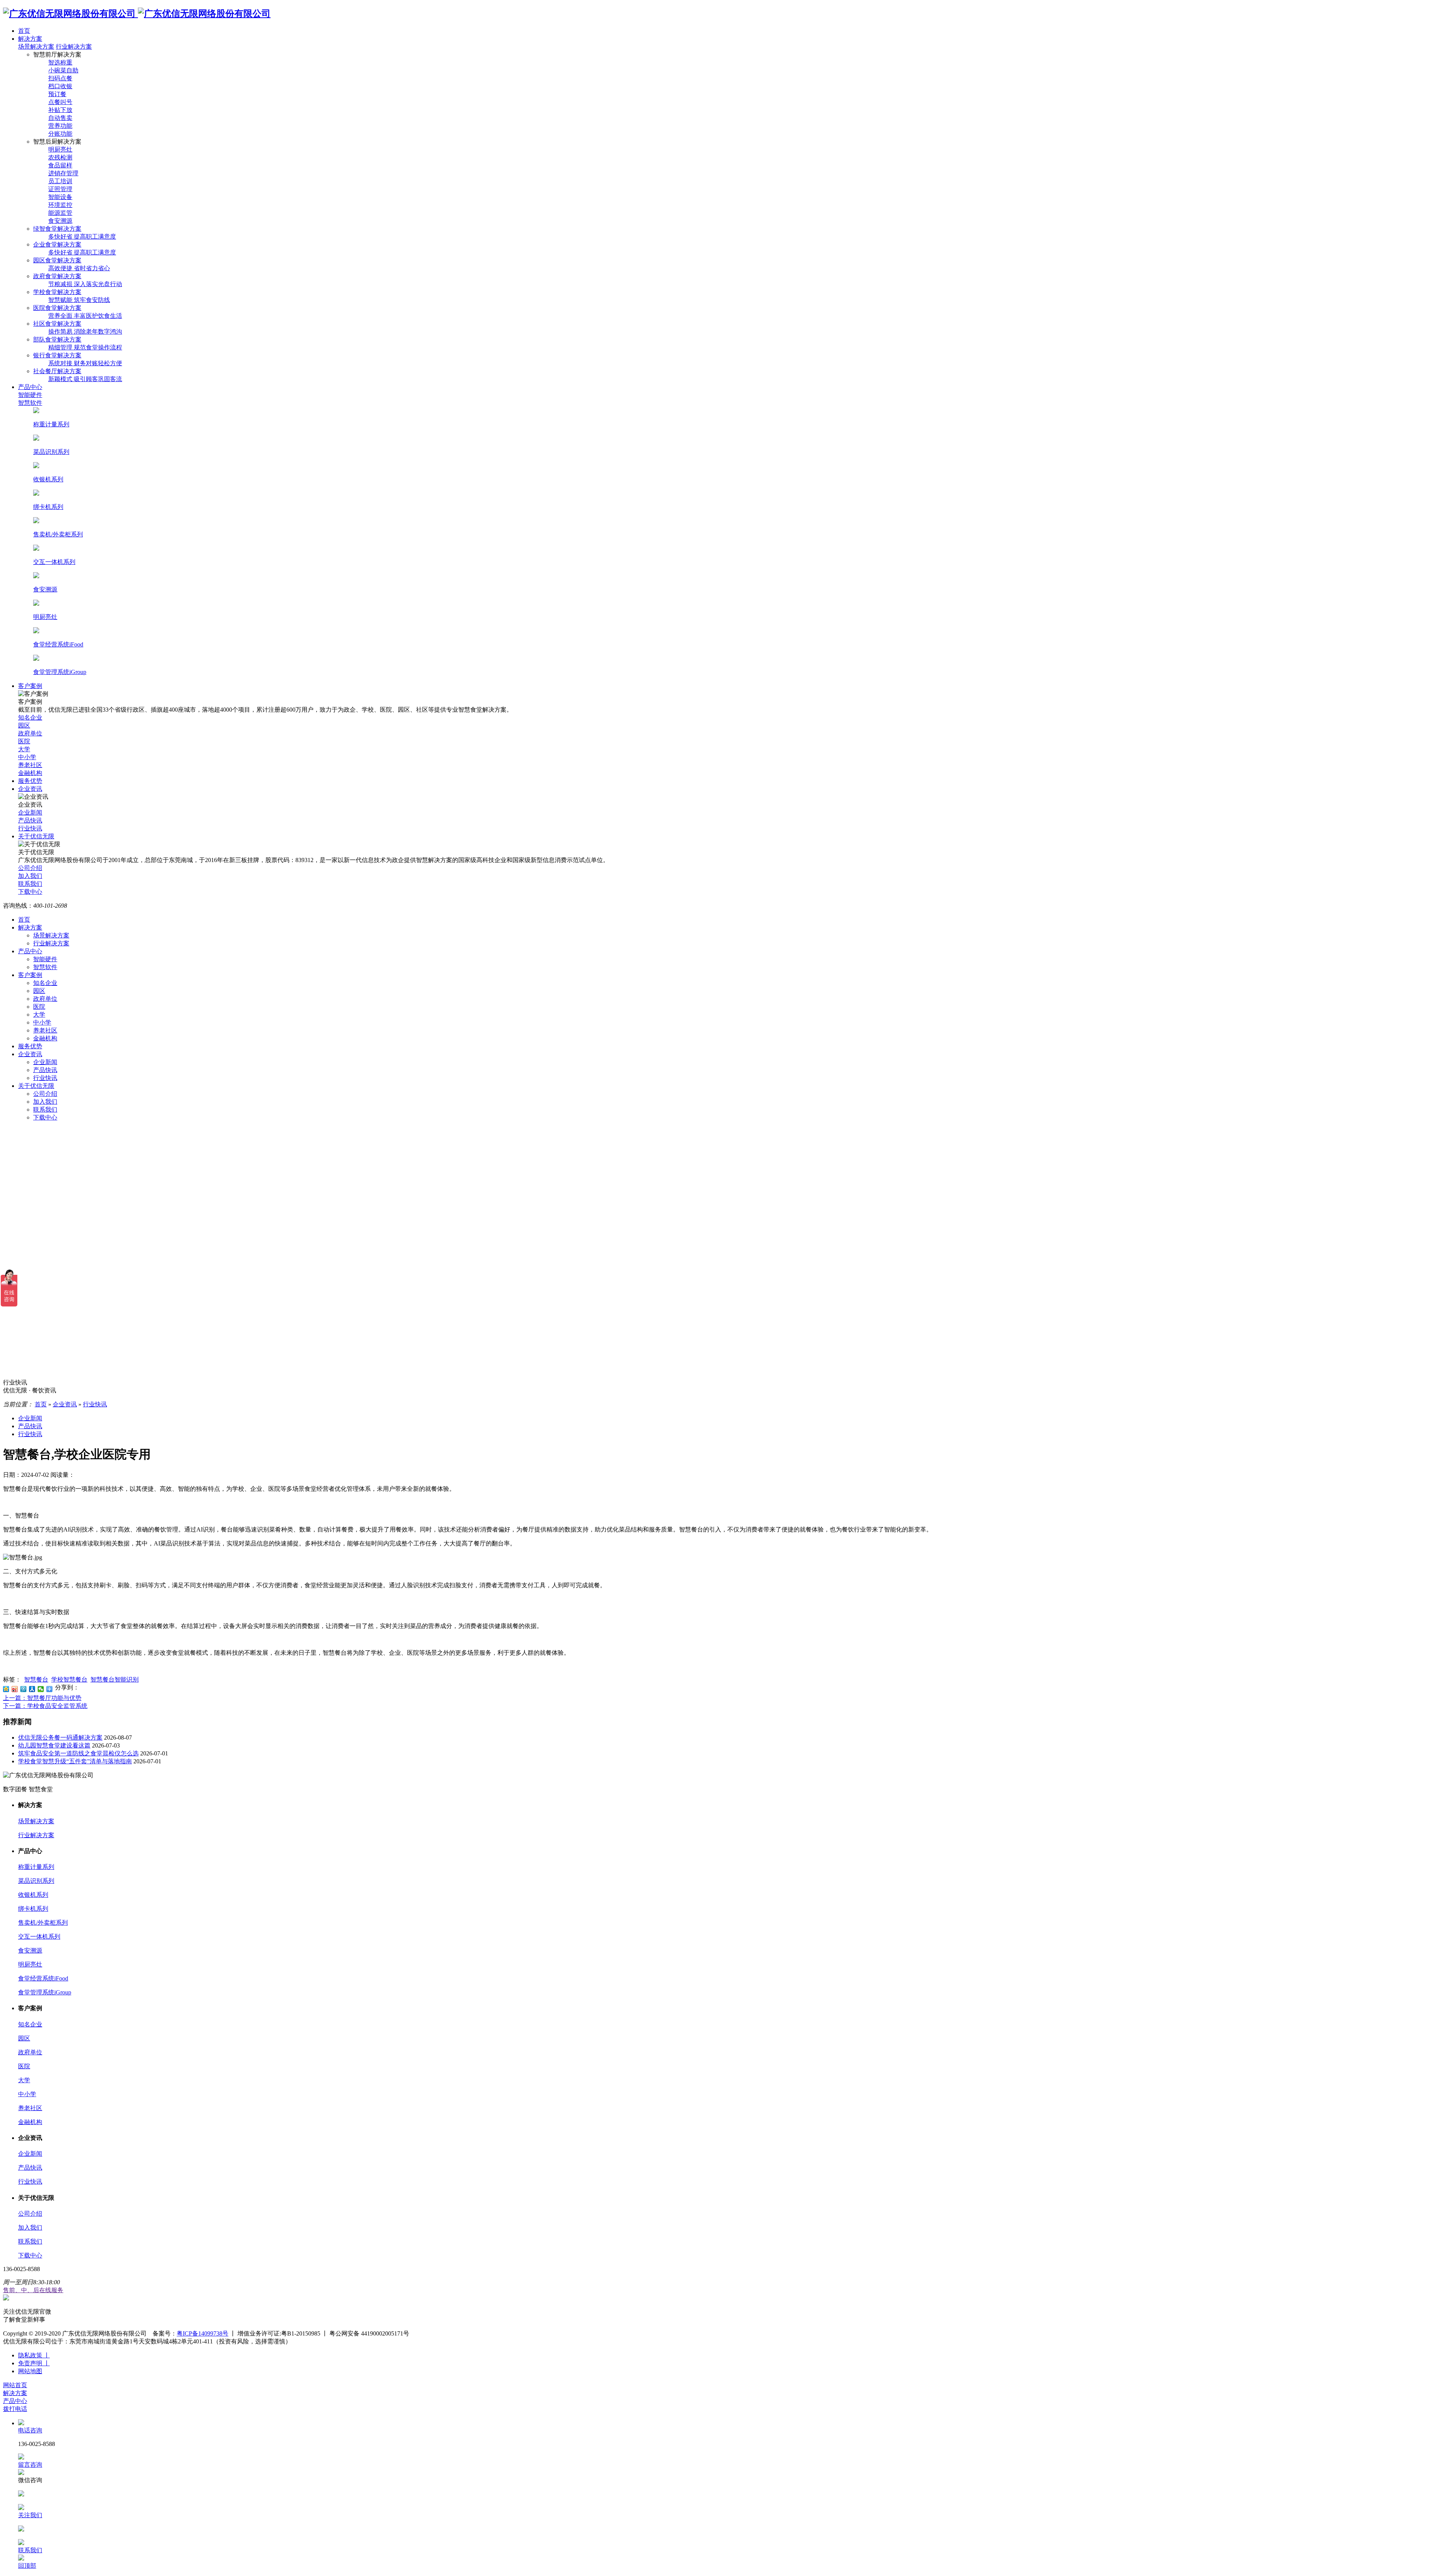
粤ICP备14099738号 (203, 2333)
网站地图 (30, 2371)
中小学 (42, 1022)
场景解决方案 (36, 47)
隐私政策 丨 (34, 2355)
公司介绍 (45, 1094)
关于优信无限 (36, 1086)
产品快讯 (45, 1070)
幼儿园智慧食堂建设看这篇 (54, 1745)
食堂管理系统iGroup (45, 1992)
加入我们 (45, 1102)
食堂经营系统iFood (43, 1978)
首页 (24, 920)
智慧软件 (45, 967)
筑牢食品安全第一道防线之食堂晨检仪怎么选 (78, 1753)
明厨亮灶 (30, 1964)
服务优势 (30, 1046)
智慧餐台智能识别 (115, 1679)
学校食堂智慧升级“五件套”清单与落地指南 (75, 1761)
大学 (39, 1015)
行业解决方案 (74, 47)
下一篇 (45, 1706)
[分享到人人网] (32, 1689)
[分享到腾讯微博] (24, 1689)
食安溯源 (30, 1950)
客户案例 (30, 975)
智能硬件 (45, 959)
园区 (39, 991)
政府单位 (45, 999)
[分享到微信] (41, 1689)
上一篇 (42, 1698)
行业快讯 (45, 1078)
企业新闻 (45, 1062)
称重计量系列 (36, 1867)
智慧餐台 (36, 1679)
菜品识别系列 (36, 1881)
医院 (39, 1007)
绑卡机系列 (33, 1909)
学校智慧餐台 (69, 1679)
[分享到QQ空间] (6, 1689)
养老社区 (45, 1030)
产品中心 (30, 951)
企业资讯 (30, 1054)
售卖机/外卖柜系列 (43, 1923)
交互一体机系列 (39, 1937)
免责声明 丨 (34, 2363)
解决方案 (30, 927)
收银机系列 (33, 1895)
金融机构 (45, 1038)
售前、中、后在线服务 (33, 2290)
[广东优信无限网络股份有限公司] (137, 14)
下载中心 (45, 1117)
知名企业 (45, 983)
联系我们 (45, 1110)
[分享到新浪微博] (15, 1689)
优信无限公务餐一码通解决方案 (60, 1737)
